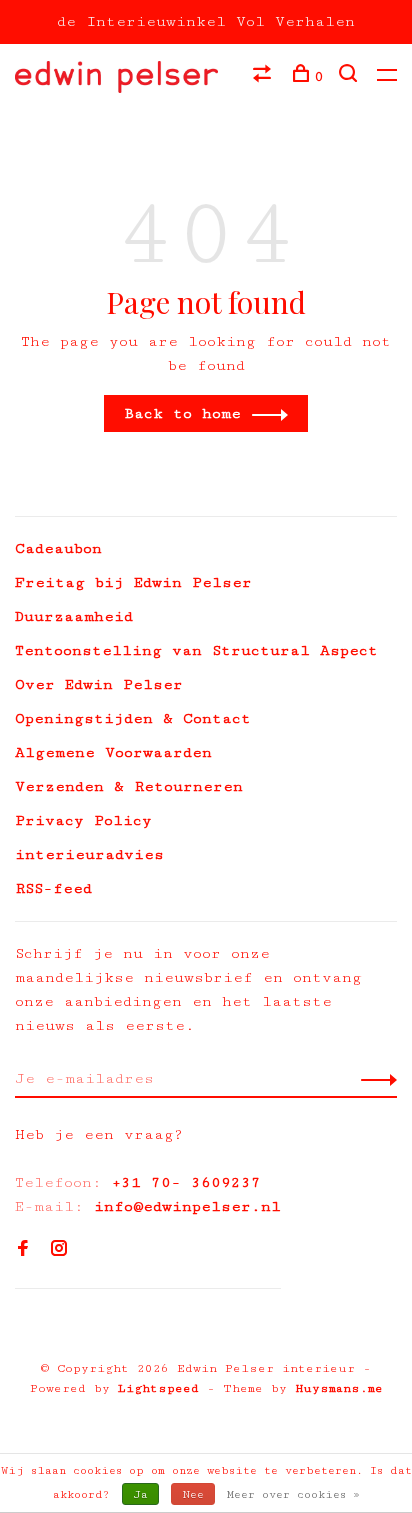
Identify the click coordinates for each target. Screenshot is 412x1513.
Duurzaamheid (74, 616)
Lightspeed (158, 1388)
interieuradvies (89, 854)
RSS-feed (53, 888)
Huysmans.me (339, 1388)
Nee (193, 1494)
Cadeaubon (58, 548)
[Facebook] (23, 1250)
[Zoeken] (350, 77)
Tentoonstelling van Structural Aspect (196, 650)
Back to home (182, 413)
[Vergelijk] (264, 77)
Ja (140, 1494)
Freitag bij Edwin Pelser (133, 582)
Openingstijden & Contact (133, 718)
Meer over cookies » (293, 1494)
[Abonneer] (373, 1079)
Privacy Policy (83, 820)
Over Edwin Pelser (99, 684)
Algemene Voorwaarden (113, 752)
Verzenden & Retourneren (129, 786)
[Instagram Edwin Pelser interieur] (59, 1250)
